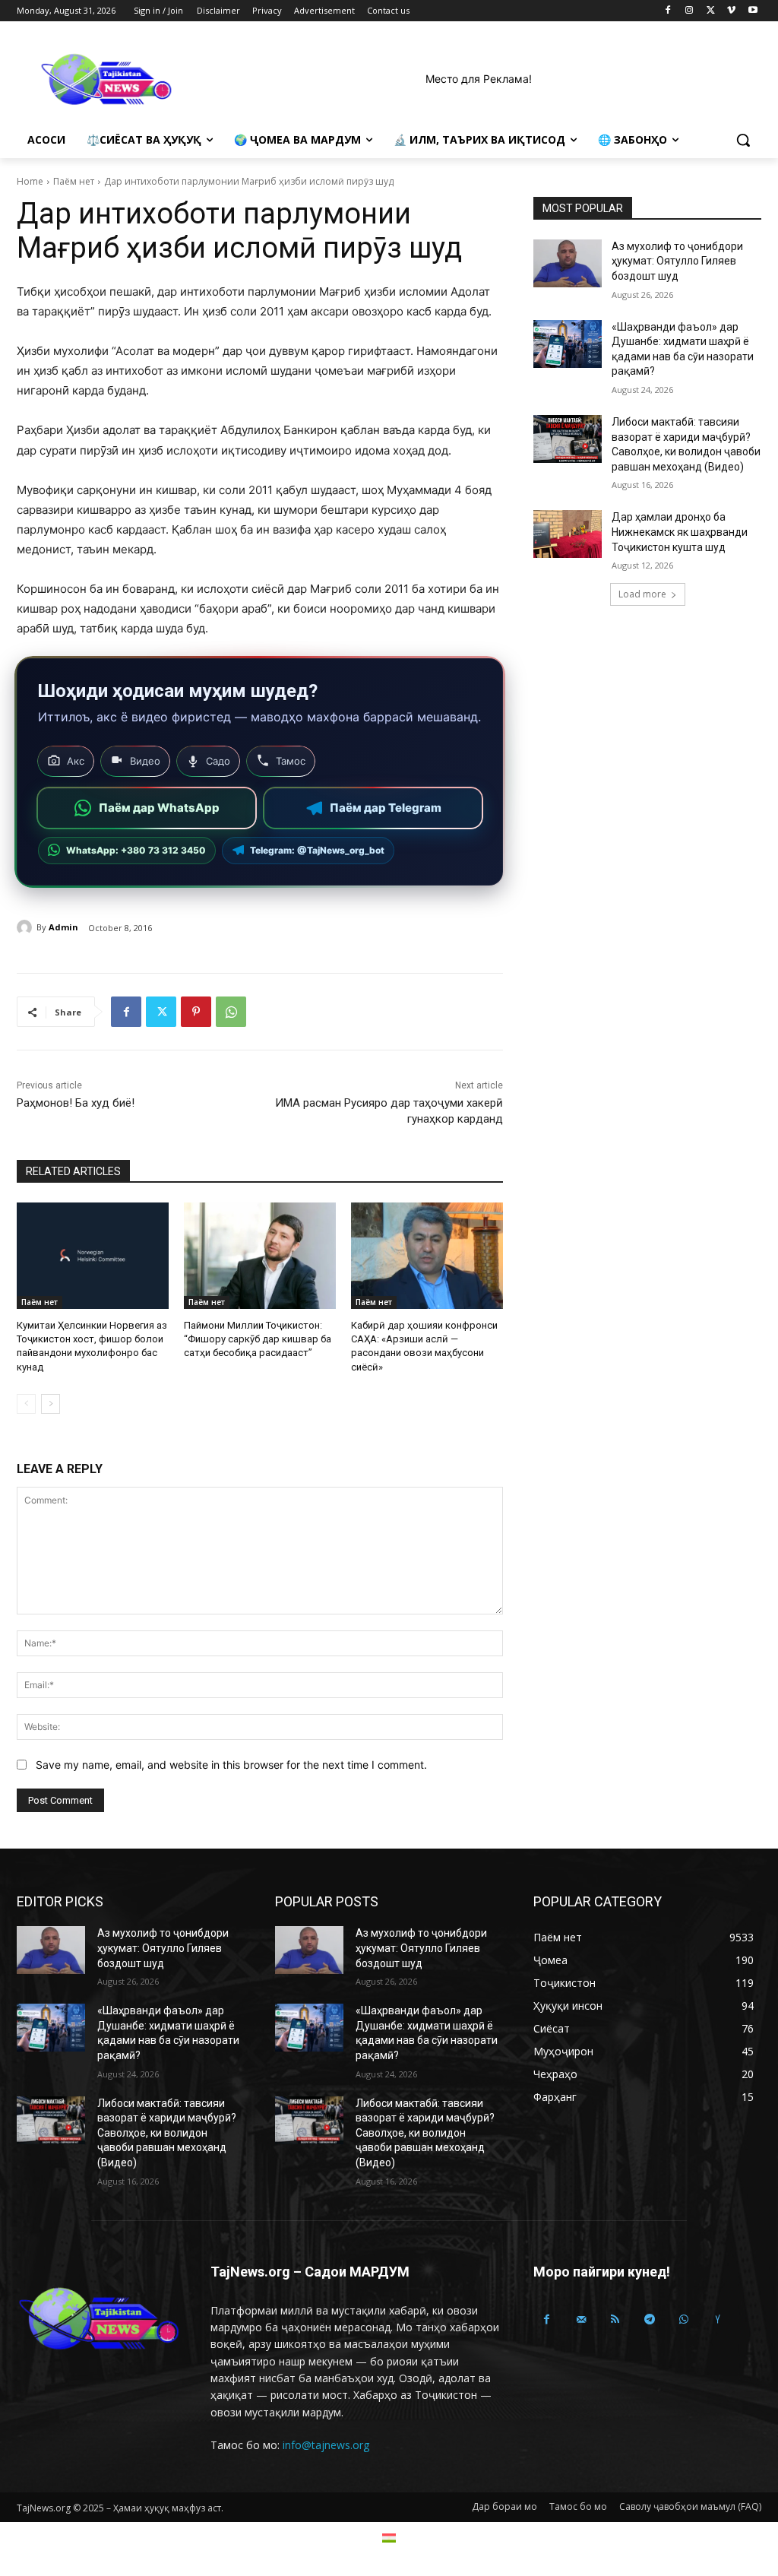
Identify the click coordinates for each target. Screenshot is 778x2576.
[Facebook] (668, 11)
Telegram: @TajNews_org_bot (317, 850)
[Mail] (581, 2319)
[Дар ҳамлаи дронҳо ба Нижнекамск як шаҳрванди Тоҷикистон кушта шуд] (568, 534)
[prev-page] (26, 1404)
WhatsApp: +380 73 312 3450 (136, 850)
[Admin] (27, 927)
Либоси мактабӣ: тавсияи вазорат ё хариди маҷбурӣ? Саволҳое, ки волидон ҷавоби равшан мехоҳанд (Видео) (167, 2133)
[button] (743, 140)
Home (30, 181)
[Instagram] (689, 11)
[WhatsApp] (231, 1012)
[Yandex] (718, 2319)
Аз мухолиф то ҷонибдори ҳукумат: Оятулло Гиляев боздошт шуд (677, 261)
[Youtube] (753, 11)
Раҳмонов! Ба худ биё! (76, 1103)
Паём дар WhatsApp (159, 808)
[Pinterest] (196, 1012)
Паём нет (74, 181)
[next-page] (51, 1404)
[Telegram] (649, 2319)
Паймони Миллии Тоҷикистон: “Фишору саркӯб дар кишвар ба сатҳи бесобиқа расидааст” (258, 1339)
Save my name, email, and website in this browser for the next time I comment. (231, 1765)
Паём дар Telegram (386, 808)
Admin (63, 927)
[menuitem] (389, 2538)
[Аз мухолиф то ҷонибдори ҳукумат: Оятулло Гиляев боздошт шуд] (568, 263)
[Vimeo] (731, 11)
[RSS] (615, 2319)
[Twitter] (711, 11)
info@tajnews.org (326, 2445)
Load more (642, 594)
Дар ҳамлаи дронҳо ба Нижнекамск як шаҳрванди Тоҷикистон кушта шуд (680, 532)
